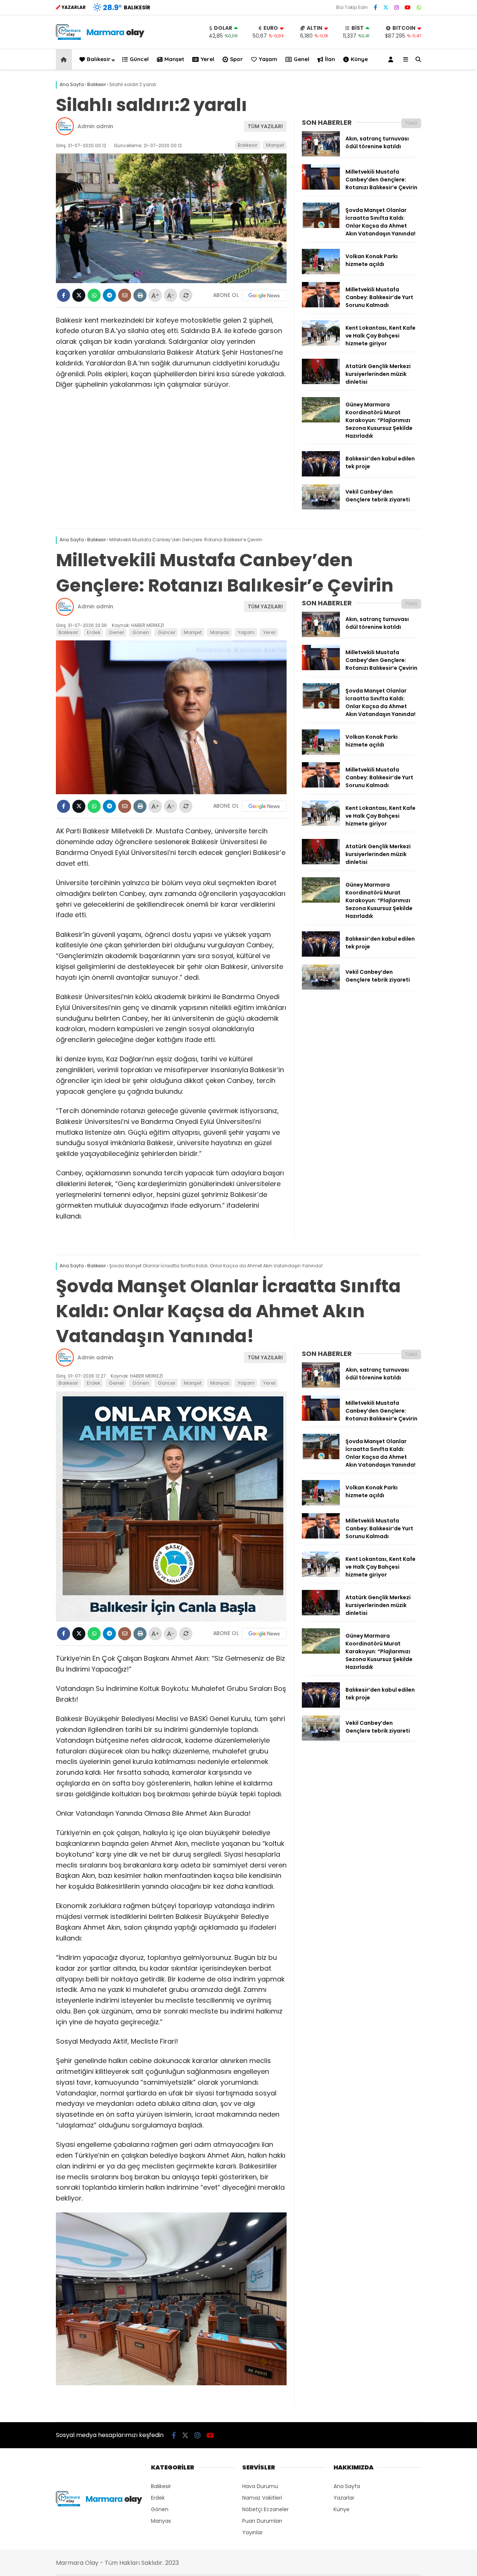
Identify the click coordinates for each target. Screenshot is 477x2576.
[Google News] (264, 295)
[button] (65, 59)
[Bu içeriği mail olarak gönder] (125, 295)
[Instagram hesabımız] (397, 7)
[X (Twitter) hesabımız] (386, 7)
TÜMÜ (411, 123)
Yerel (207, 59)
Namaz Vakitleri (262, 2498)
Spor (236, 59)
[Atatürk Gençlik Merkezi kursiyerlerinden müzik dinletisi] (321, 382)
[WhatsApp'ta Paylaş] (94, 295)
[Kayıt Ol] (392, 59)
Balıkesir (99, 59)
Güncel (139, 59)
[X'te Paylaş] (79, 295)
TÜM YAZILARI (265, 126)
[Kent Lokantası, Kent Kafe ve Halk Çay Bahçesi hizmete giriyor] (321, 344)
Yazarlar (344, 2498)
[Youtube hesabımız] (408, 7)
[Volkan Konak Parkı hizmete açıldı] (321, 272)
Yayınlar (252, 2532)
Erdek (94, 632)
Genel (301, 59)
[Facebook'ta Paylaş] (64, 295)
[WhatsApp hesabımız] (419, 7)
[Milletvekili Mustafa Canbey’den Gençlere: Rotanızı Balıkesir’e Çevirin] (321, 188)
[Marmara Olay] (101, 38)
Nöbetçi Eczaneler (266, 2509)
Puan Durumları (262, 2521)
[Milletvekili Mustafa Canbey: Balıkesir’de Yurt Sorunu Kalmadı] (321, 305)
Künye (359, 59)
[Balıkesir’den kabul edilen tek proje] (321, 475)
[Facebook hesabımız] (375, 7)
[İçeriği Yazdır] (140, 295)
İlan (330, 59)
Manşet (174, 59)
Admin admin (95, 126)
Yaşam (268, 59)
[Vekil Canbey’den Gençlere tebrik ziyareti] (321, 508)
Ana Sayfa (347, 2486)
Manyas (220, 632)
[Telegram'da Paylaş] (109, 295)
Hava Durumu (260, 2486)
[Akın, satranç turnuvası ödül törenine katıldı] (321, 155)
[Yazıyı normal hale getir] (186, 295)
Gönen (141, 632)
